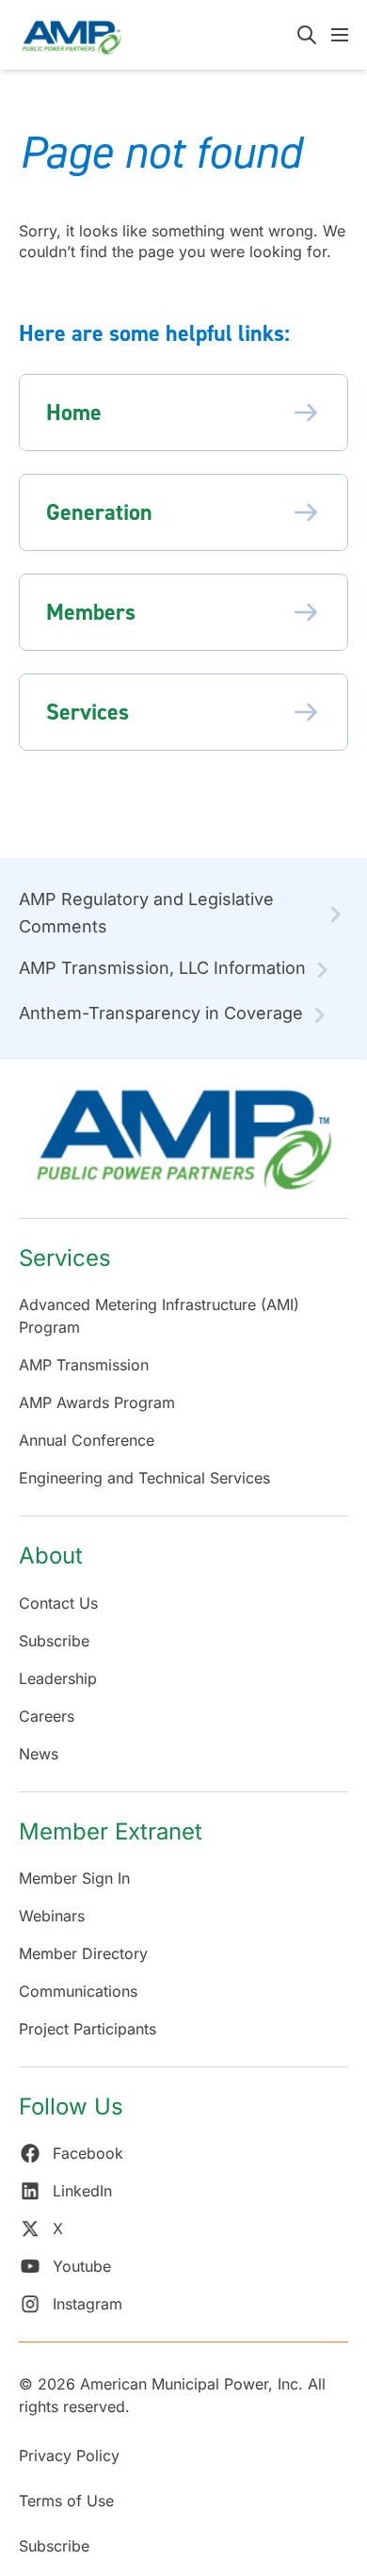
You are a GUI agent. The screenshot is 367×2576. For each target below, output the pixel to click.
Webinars (52, 1916)
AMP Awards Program (97, 1402)
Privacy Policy (69, 2455)
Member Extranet (111, 1831)
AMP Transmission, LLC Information (162, 968)
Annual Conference (87, 1440)
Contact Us (58, 1603)
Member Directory (83, 1953)
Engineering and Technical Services (144, 1478)
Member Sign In (74, 1878)
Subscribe (54, 1641)
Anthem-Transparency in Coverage (161, 1013)
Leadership (58, 1678)
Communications (78, 1991)
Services (65, 1258)
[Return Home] (183, 1149)
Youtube (82, 2266)
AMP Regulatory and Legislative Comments (146, 913)
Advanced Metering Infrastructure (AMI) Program (159, 1316)
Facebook (88, 2153)
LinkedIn (82, 2191)
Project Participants (88, 2029)
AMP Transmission (84, 1365)
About (51, 1555)
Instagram (88, 2304)
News (39, 1754)
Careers (47, 1716)
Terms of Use (66, 2501)
